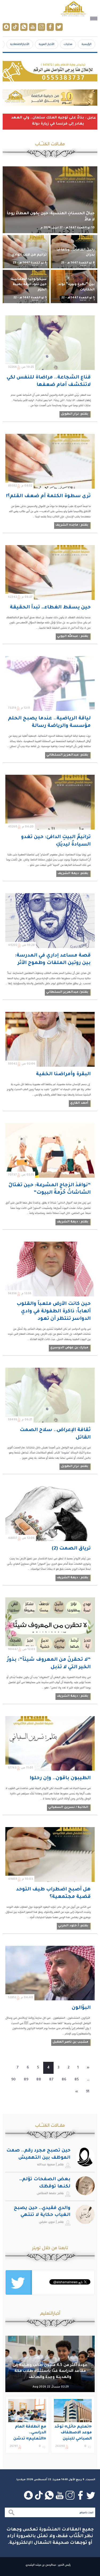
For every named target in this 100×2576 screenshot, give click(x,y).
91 (88, 2092)
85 (77, 2080)
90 (13, 2080)
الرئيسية (87, 44)
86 (64, 2080)
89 (26, 2080)
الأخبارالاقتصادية (20, 44)
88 (39, 2080)
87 (51, 2080)
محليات (68, 44)
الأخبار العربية (47, 44)
